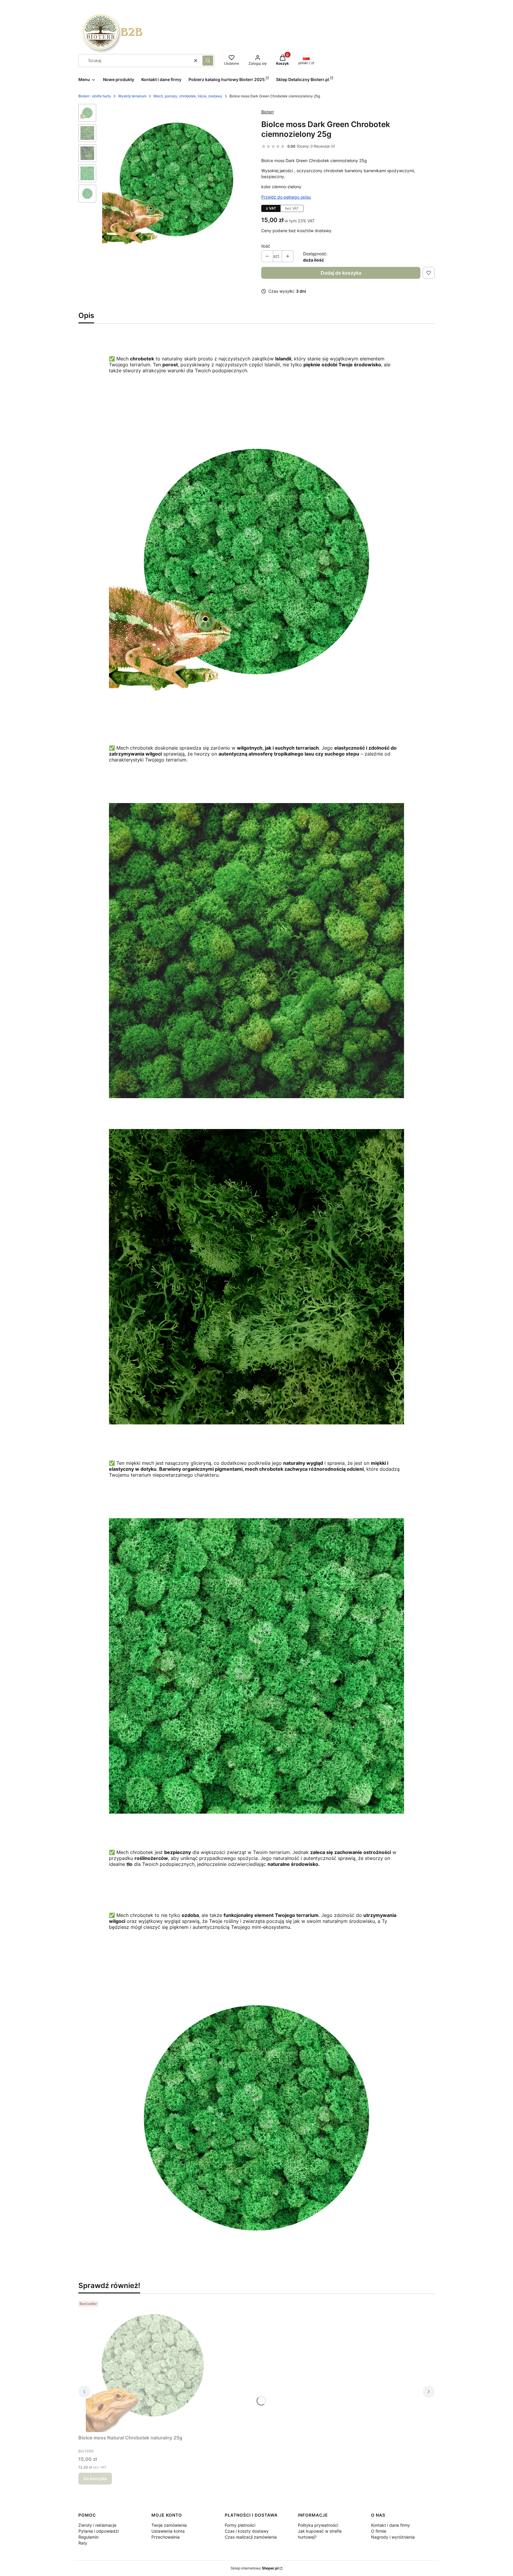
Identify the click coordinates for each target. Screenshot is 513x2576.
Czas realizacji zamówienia (251, 2537)
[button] (208, 61)
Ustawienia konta (168, 2531)
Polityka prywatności (318, 2525)
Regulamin (88, 2537)
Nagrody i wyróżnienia (393, 2537)
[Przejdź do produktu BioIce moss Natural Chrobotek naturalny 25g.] (153, 2365)
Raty (83, 2543)
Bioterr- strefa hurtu (95, 96)
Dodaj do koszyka (341, 273)
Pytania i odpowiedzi (99, 2531)
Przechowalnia (166, 2537)
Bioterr (268, 112)
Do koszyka (95, 2478)
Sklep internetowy (255, 2568)
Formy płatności (240, 2525)
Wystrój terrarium (132, 96)
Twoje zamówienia (169, 2525)
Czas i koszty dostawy (247, 2531)
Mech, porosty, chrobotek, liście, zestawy (188, 96)
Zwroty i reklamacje (97, 2525)
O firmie (379, 2531)
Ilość (266, 246)
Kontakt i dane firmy (391, 2525)
